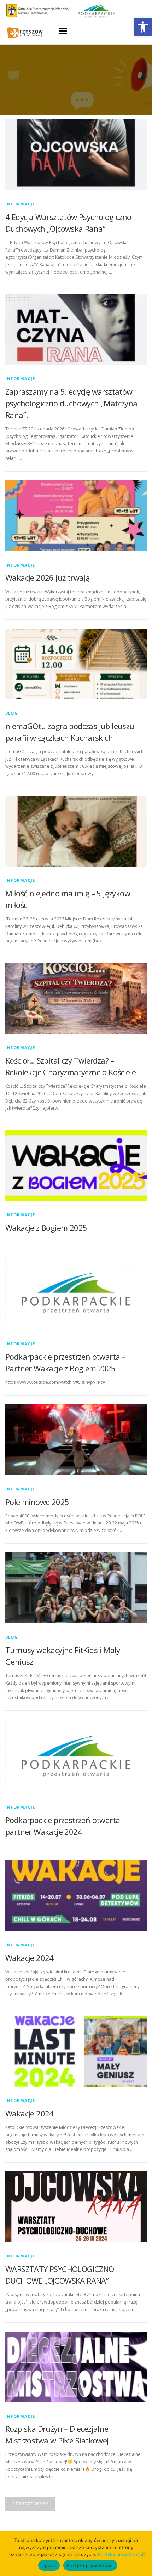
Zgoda (49, 2565)
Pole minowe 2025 (37, 1502)
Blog (12, 713)
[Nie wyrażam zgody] (143, 2554)
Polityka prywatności (121, 2554)
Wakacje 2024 (30, 1958)
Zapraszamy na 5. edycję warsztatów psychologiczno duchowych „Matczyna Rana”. (71, 403)
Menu (62, 31)
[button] (143, 27)
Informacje (20, 204)
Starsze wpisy (30, 2504)
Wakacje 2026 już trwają (47, 577)
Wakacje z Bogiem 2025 (46, 1228)
